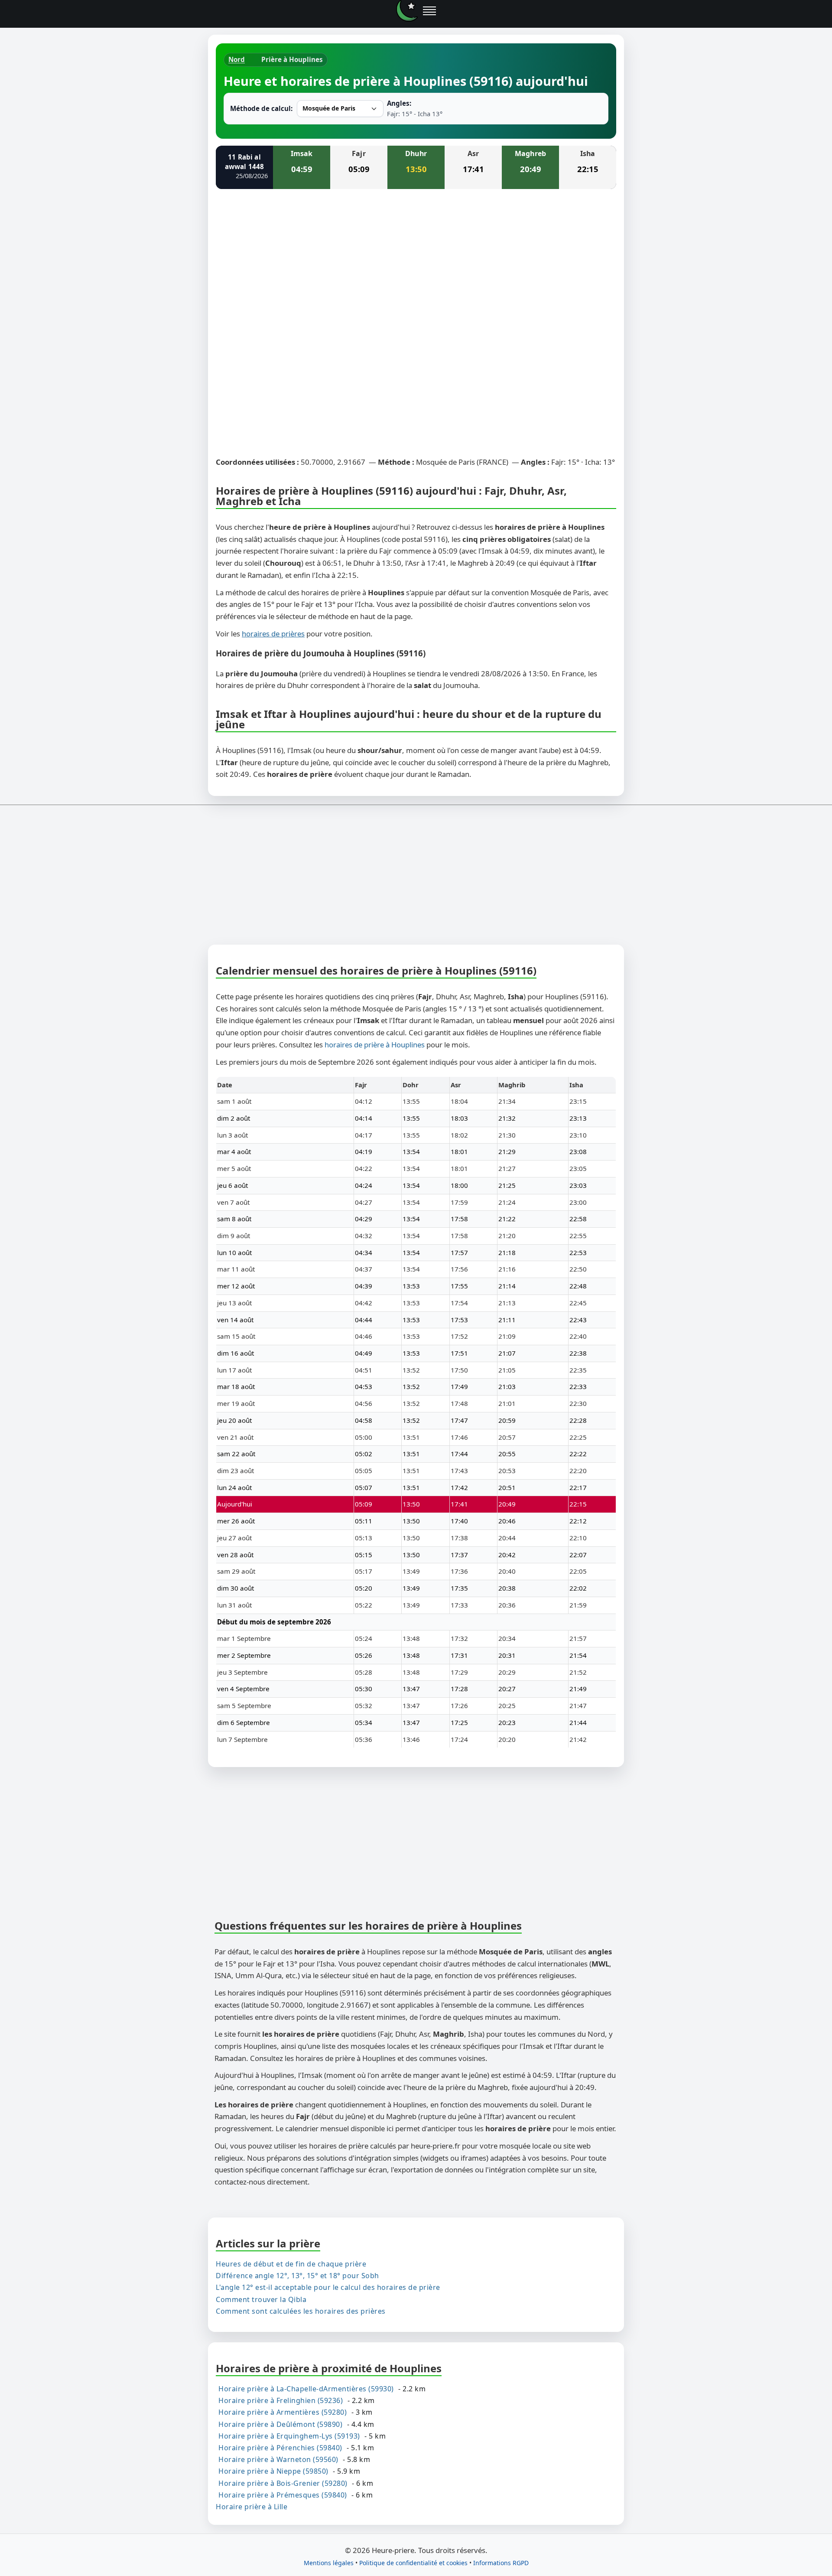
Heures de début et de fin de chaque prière (291, 2264)
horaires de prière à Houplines (375, 1045)
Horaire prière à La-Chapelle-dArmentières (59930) (306, 2389)
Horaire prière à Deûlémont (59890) (280, 2424)
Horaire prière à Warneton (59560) (278, 2459)
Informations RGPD (501, 2563)
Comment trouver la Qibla (261, 2299)
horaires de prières (273, 634)
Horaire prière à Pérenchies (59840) (280, 2448)
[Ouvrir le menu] (429, 11)
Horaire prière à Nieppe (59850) (273, 2471)
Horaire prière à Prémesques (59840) (283, 2494)
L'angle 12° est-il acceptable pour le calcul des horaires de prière (328, 2287)
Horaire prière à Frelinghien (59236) (281, 2400)
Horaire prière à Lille (252, 2506)
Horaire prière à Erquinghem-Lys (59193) (289, 2436)
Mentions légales (329, 2563)
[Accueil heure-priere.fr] (407, 11)
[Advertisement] (416, 260)
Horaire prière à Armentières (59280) (283, 2412)
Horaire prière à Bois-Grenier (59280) (283, 2483)
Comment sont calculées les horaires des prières (301, 2311)
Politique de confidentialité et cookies (413, 2563)
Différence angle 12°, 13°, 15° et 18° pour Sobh (297, 2276)
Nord (237, 59)
